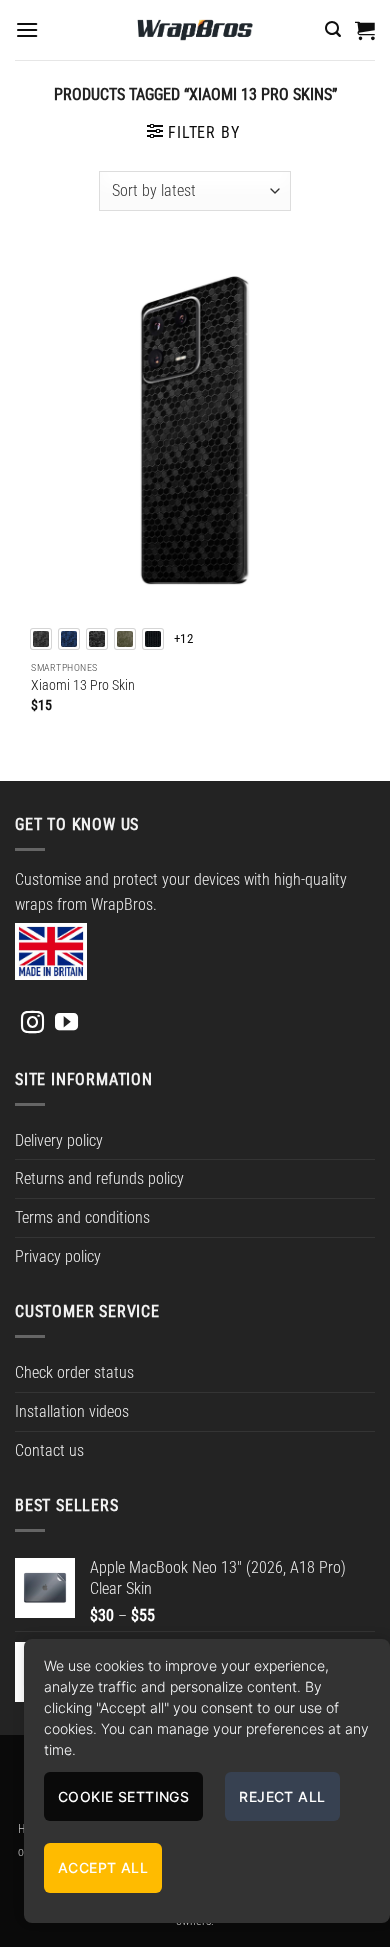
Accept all (103, 1867)
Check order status (74, 1372)
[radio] (41, 639)
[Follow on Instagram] (32, 1024)
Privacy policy (58, 1256)
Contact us (49, 1450)
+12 (183, 638)
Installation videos (72, 1411)
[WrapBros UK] (195, 30)
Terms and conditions (82, 1217)
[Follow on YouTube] (66, 1024)
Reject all (282, 1796)
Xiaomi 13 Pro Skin (83, 685)
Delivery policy (59, 1140)
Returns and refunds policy (99, 1178)
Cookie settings (123, 1796)
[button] (27, 29)
